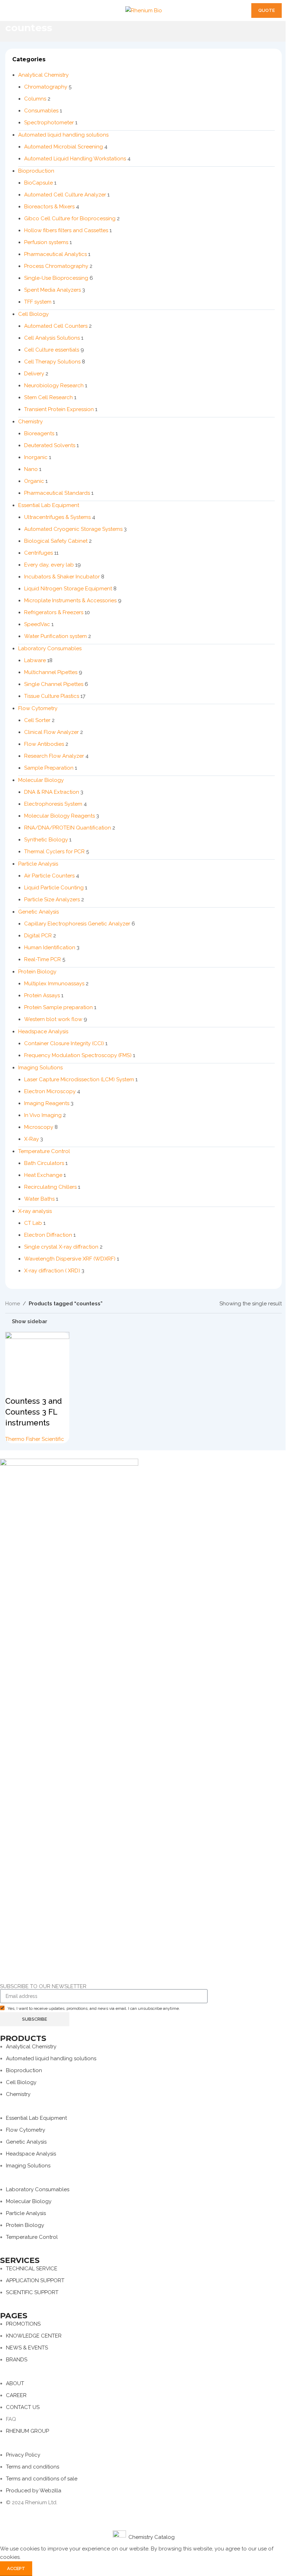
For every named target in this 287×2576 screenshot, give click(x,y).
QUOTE (267, 10)
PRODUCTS (23, 2038)
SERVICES (20, 2260)
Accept (16, 2568)
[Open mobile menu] (8, 11)
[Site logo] (144, 10)
